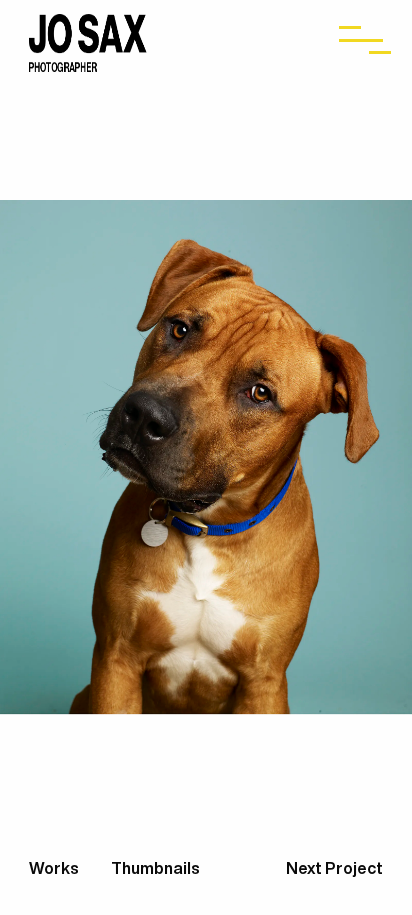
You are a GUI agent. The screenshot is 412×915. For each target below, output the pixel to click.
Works (55, 868)
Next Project (334, 868)
